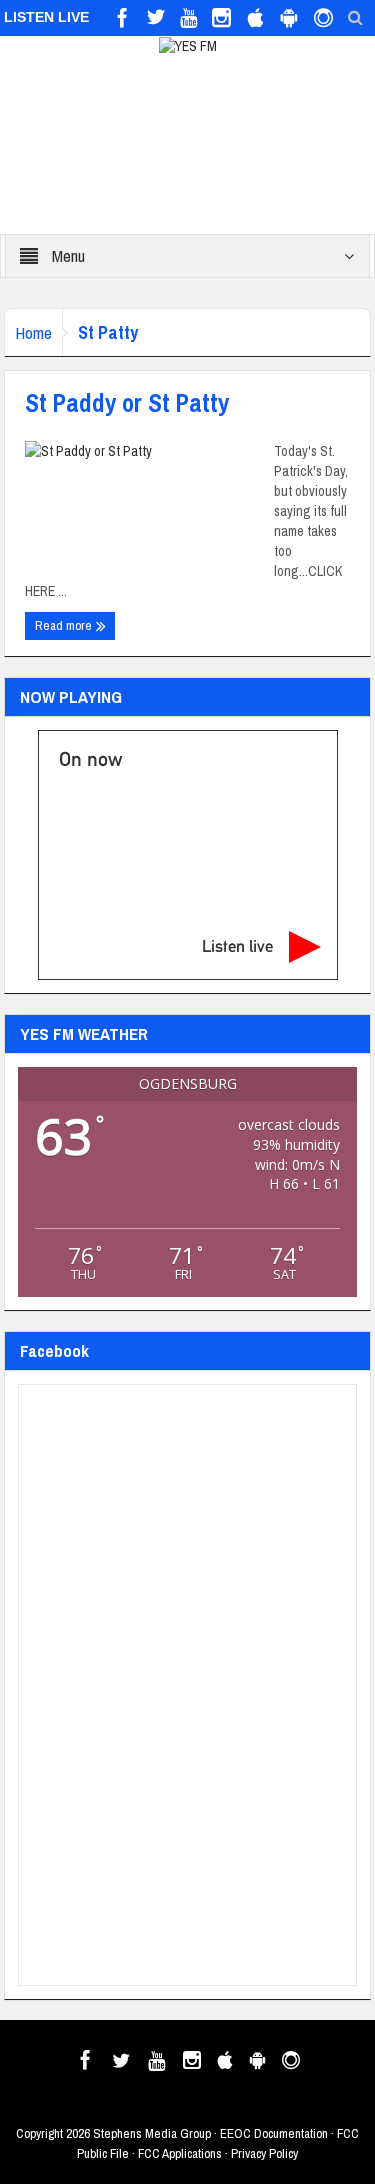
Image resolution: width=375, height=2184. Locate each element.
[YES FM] (188, 45)
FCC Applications (180, 2153)
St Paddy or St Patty (127, 403)
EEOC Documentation (274, 2133)
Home (33, 332)
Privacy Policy (264, 2153)
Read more (65, 625)
